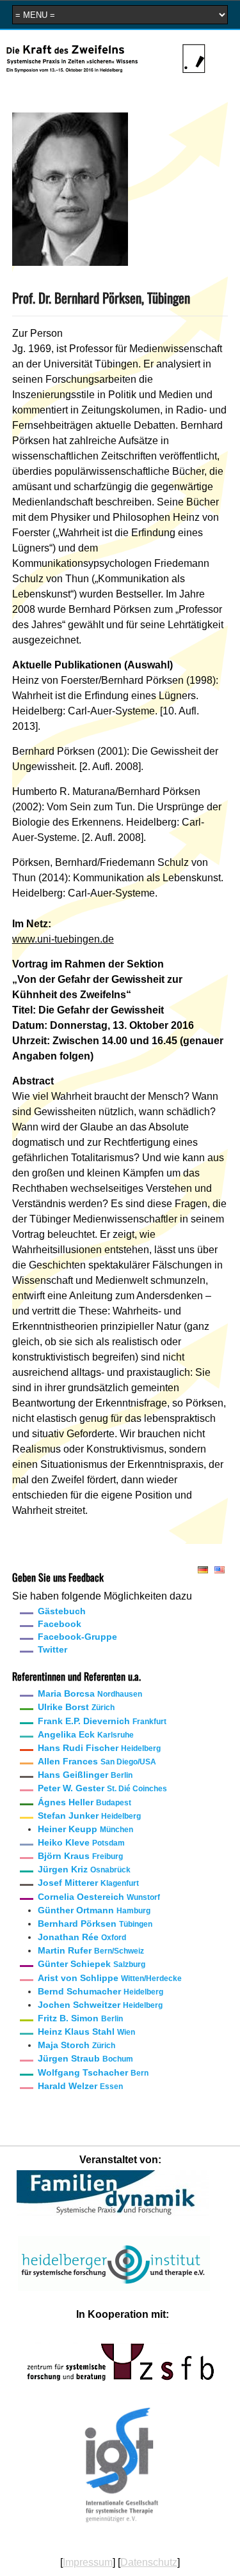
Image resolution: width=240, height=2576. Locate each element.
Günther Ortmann (94, 1910)
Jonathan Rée (82, 1937)
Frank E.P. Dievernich (102, 1721)
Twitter (52, 1649)
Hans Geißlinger (85, 1775)
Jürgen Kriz (84, 1869)
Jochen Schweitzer (100, 2005)
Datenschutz (149, 2562)
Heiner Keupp (85, 1829)
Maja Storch (76, 2045)
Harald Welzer (80, 2086)
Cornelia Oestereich (99, 1897)
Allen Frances (97, 1761)
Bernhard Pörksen (95, 1924)
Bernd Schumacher (100, 1991)
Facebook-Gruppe (77, 1637)
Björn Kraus (80, 1856)
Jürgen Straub (85, 2058)
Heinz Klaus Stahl (86, 2032)
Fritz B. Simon (80, 2018)
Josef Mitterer (88, 1883)
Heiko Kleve (81, 1842)
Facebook (60, 1624)
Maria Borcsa (90, 1693)
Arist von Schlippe (110, 1978)
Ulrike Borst (76, 1707)
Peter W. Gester (102, 1788)
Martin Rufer (91, 1950)
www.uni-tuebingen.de (63, 939)
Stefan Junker (89, 1816)
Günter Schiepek (92, 1964)
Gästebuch (62, 1611)
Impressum (88, 2562)
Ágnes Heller (84, 1802)
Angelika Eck (86, 1734)
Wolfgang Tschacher (93, 2072)
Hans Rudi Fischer (99, 1748)
